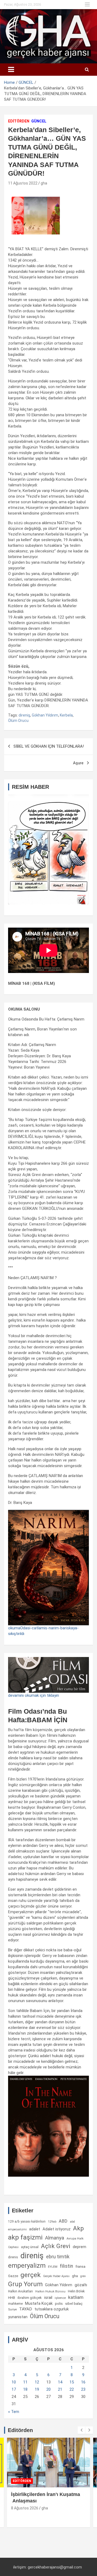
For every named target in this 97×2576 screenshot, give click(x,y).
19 (37, 2389)
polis (59, 2304)
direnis (13, 2257)
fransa (80, 2266)
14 (60, 2382)
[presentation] (81, 2430)
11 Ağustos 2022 (23, 183)
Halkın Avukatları (20, 2291)
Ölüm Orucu (18, 721)
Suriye (12, 2309)
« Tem (14, 2412)
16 (83, 2382)
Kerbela (66, 715)
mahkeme (15, 2304)
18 (25, 2389)
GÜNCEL (39, 121)
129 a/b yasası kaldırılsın (27, 2222)
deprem (79, 2247)
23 (83, 2389)
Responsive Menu (87, 5)
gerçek (31, 2275)
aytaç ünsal (30, 2247)
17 (14, 2389)
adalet (35, 2229)
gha (44, 183)
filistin (66, 2266)
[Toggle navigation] (11, 70)
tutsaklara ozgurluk (52, 2309)
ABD (63, 2221)
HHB (12, 2298)
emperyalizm (27, 2266)
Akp (78, 2228)
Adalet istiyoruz (57, 2229)
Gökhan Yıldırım (45, 715)
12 (37, 2382)
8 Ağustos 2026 (25, 2508)
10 (14, 2382)
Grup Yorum (25, 2284)
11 (25, 2382)
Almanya (55, 2238)
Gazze (13, 2276)
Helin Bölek (76, 2291)
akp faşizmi (25, 2237)
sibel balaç (74, 2303)
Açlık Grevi (56, 2246)
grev (83, 2276)
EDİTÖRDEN (19, 121)
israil (48, 2298)
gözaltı (81, 2285)
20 (48, 2389)
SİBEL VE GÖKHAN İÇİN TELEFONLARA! (49, 746)
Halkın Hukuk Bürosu (50, 2291)
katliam (76, 2297)
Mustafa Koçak (39, 2303)
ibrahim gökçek (30, 2298)
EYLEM (53, 2267)
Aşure (78, 763)
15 (72, 2382)
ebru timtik (58, 2257)
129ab (52, 2222)
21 (60, 2389)
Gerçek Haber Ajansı (56, 2276)
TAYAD (26, 2309)
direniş (24, 715)
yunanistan (18, 2317)
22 (72, 2389)
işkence (60, 2298)
